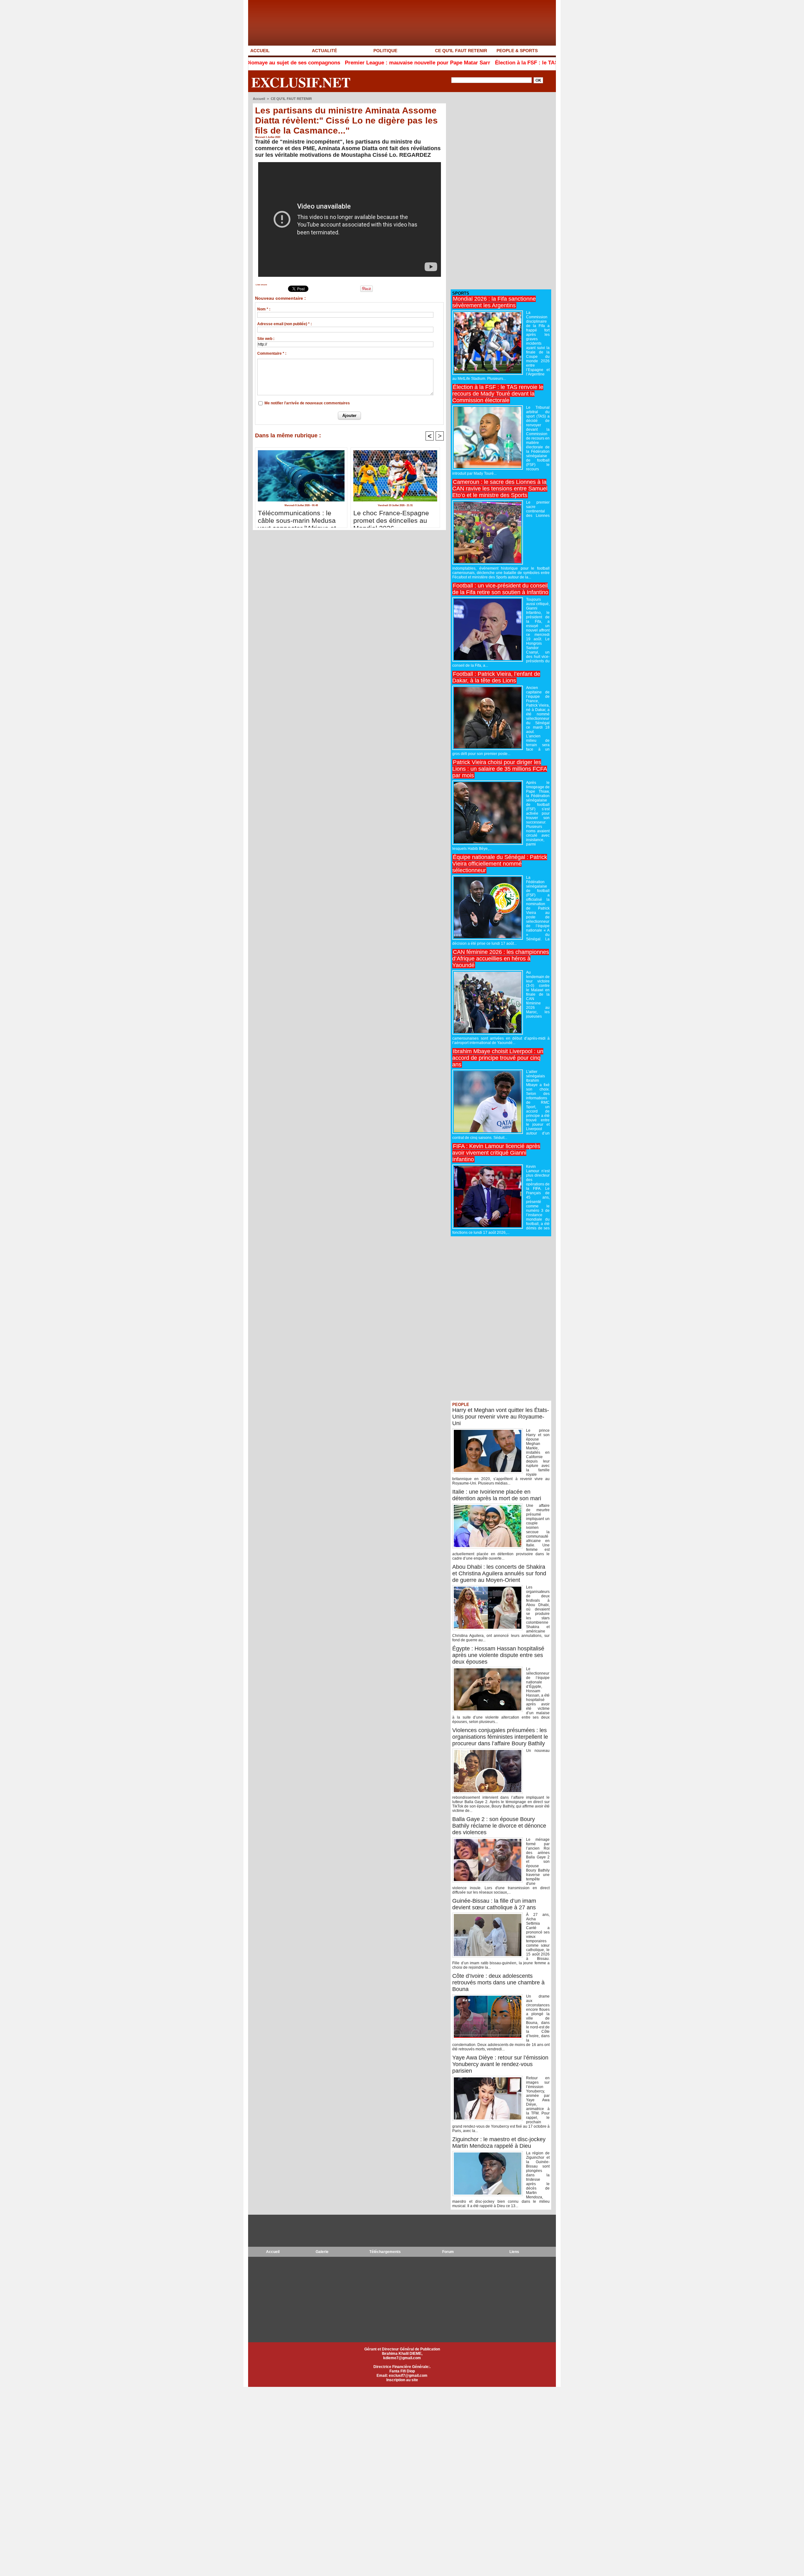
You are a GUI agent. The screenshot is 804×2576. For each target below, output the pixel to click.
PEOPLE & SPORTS (517, 51)
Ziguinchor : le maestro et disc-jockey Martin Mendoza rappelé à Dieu (499, 2143)
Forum (448, 2252)
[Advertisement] (498, 191)
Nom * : (264, 309)
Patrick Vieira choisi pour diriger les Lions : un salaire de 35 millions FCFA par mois (500, 769)
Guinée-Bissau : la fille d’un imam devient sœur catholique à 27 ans (494, 1904)
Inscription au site (402, 2380)
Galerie (322, 2252)
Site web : (266, 339)
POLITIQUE (385, 51)
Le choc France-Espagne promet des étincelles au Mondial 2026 (391, 517)
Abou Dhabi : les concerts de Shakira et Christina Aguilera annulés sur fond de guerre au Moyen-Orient (499, 1573)
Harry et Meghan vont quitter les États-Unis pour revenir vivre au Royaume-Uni (501, 1417)
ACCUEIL (260, 51)
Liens (514, 2252)
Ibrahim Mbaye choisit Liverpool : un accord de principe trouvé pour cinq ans (498, 1058)
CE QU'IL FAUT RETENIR (461, 51)
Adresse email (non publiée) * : (285, 324)
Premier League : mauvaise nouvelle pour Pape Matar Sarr (309, 63)
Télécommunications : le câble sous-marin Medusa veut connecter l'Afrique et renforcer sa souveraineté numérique (297, 517)
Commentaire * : (272, 353)
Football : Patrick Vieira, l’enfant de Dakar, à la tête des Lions (496, 677)
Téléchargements (385, 2252)
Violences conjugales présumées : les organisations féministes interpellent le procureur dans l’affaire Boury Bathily (500, 1737)
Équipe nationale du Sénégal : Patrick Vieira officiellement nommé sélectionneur (500, 864)
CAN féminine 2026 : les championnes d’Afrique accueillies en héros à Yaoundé (501, 959)
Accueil (259, 99)
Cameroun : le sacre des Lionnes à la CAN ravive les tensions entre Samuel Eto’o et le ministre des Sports (500, 489)
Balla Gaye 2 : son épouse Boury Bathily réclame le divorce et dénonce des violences (499, 1826)
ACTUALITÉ (324, 51)
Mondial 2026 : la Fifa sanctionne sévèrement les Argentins (494, 302)
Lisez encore (261, 285)
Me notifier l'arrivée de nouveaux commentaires (307, 403)
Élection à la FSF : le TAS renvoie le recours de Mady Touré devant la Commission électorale (502, 63)
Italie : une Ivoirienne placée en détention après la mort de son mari (497, 1495)
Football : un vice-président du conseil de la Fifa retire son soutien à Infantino (500, 589)
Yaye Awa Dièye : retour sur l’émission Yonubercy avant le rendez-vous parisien (500, 2064)
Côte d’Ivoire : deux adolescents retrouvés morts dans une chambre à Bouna (498, 1983)
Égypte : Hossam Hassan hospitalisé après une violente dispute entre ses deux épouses (498, 1655)
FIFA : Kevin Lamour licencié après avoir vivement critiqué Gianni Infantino (496, 1153)
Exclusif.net (301, 82)
